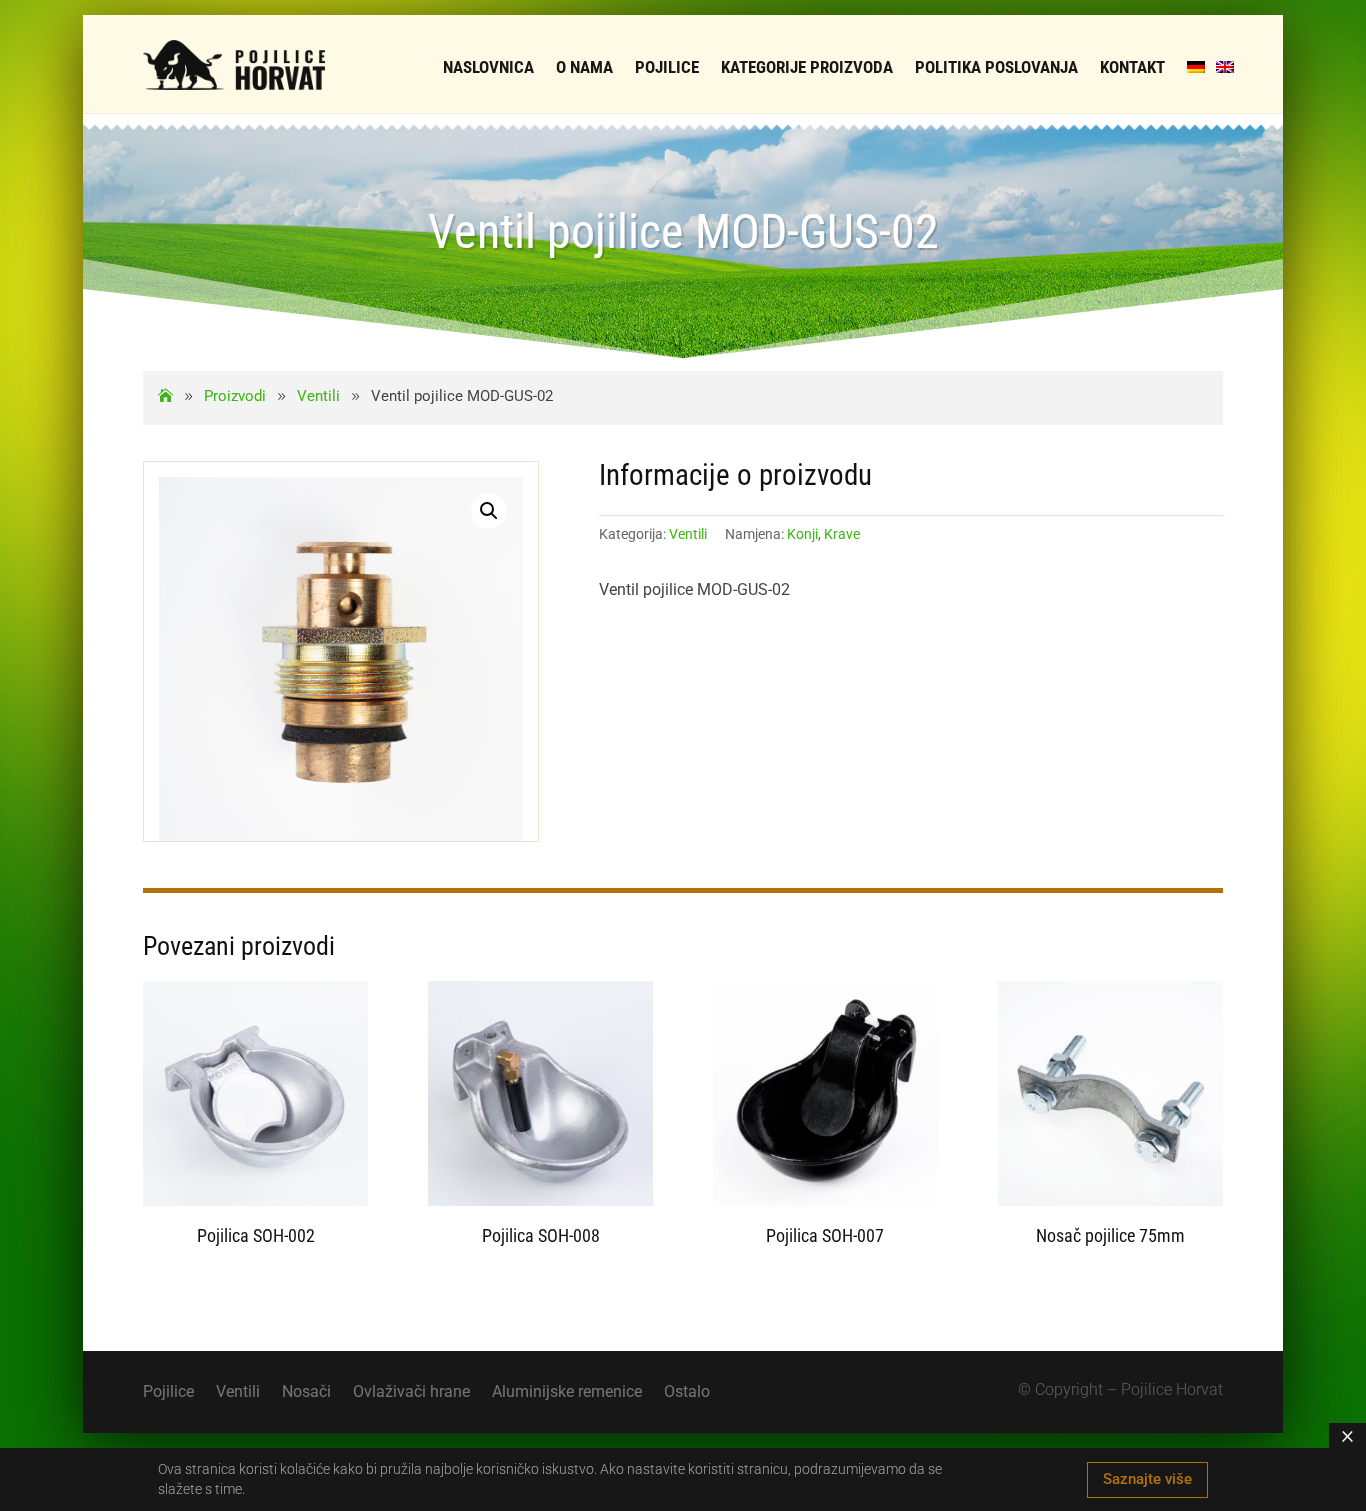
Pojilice (168, 1393)
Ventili (688, 534)
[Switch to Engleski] (1225, 67)
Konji (802, 534)
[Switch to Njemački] (1196, 67)
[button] (489, 511)
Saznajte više (1147, 1479)
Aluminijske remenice (567, 1393)
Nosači (306, 1393)
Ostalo (687, 1393)
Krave (842, 534)
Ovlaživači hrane (411, 1393)
